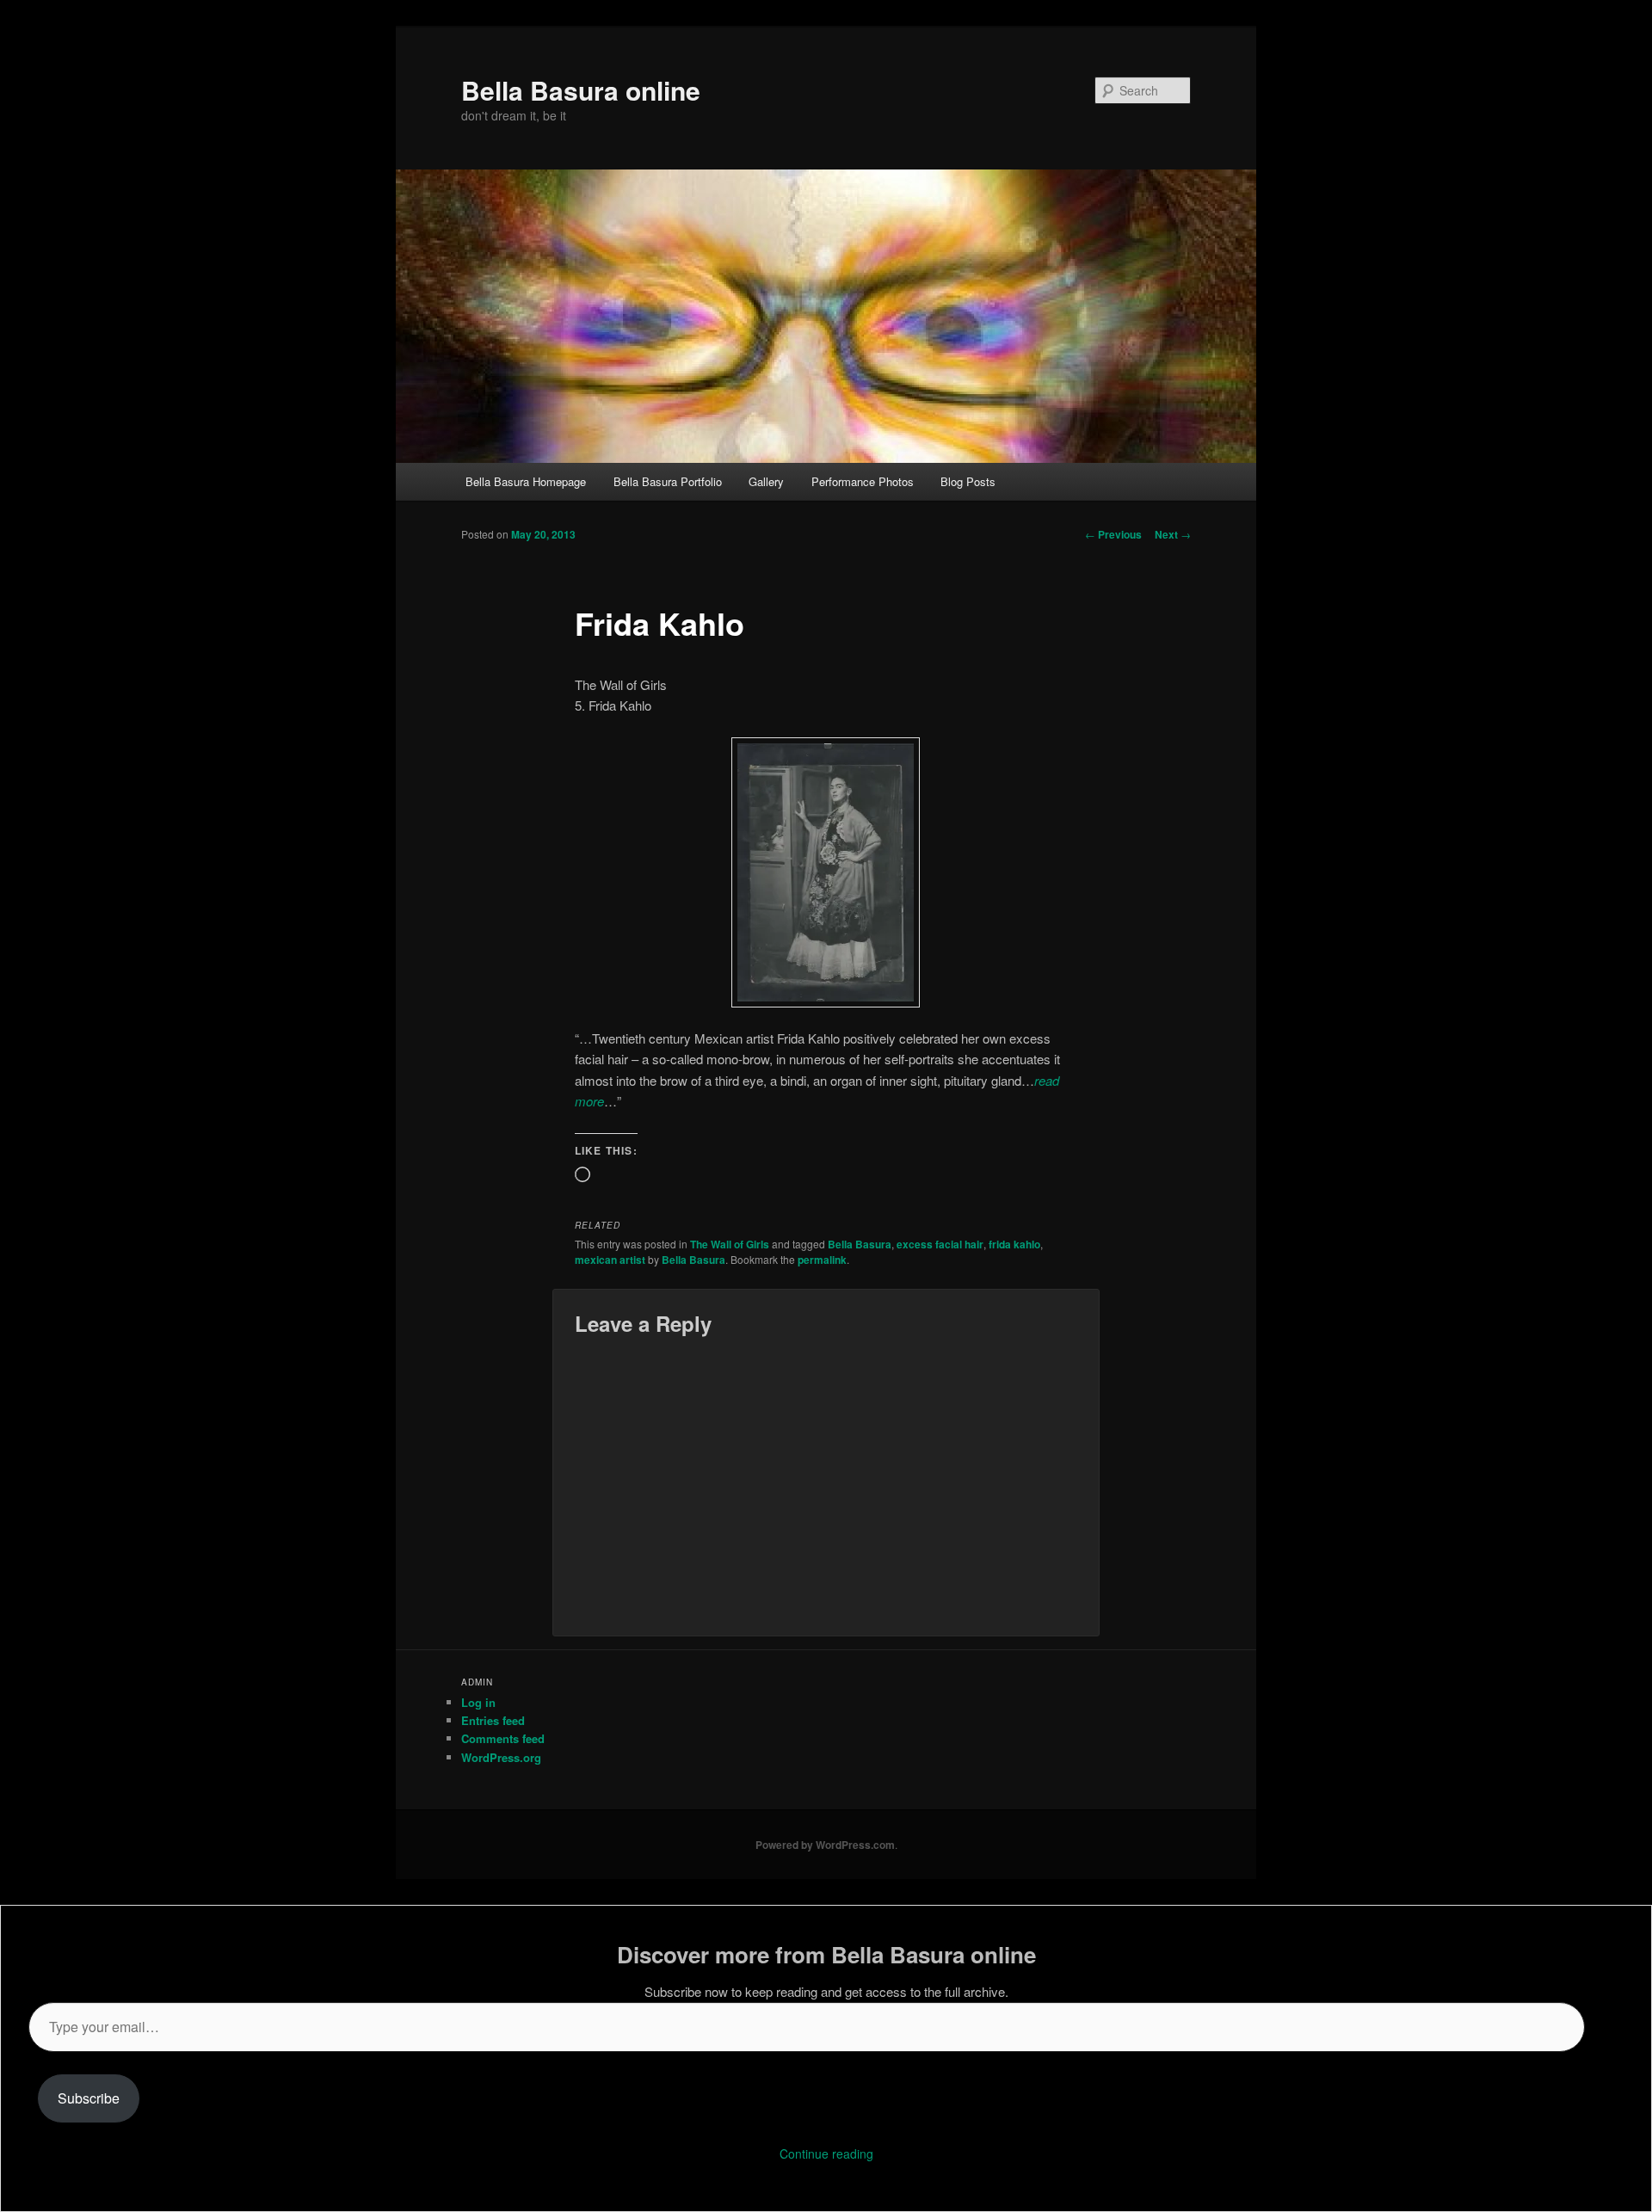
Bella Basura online (581, 90)
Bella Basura (860, 1244)
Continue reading (826, 2153)
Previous (1113, 534)
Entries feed (493, 1720)
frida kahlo (1014, 1244)
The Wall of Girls (730, 1244)
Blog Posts (968, 481)
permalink (822, 1260)
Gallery (766, 481)
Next (1173, 534)
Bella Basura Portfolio (668, 481)
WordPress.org (501, 1757)
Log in (478, 1702)
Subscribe (89, 2098)
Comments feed (503, 1738)
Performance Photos (863, 481)
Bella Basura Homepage (526, 481)
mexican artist (610, 1260)
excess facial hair (940, 1244)
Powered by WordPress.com (825, 1845)
